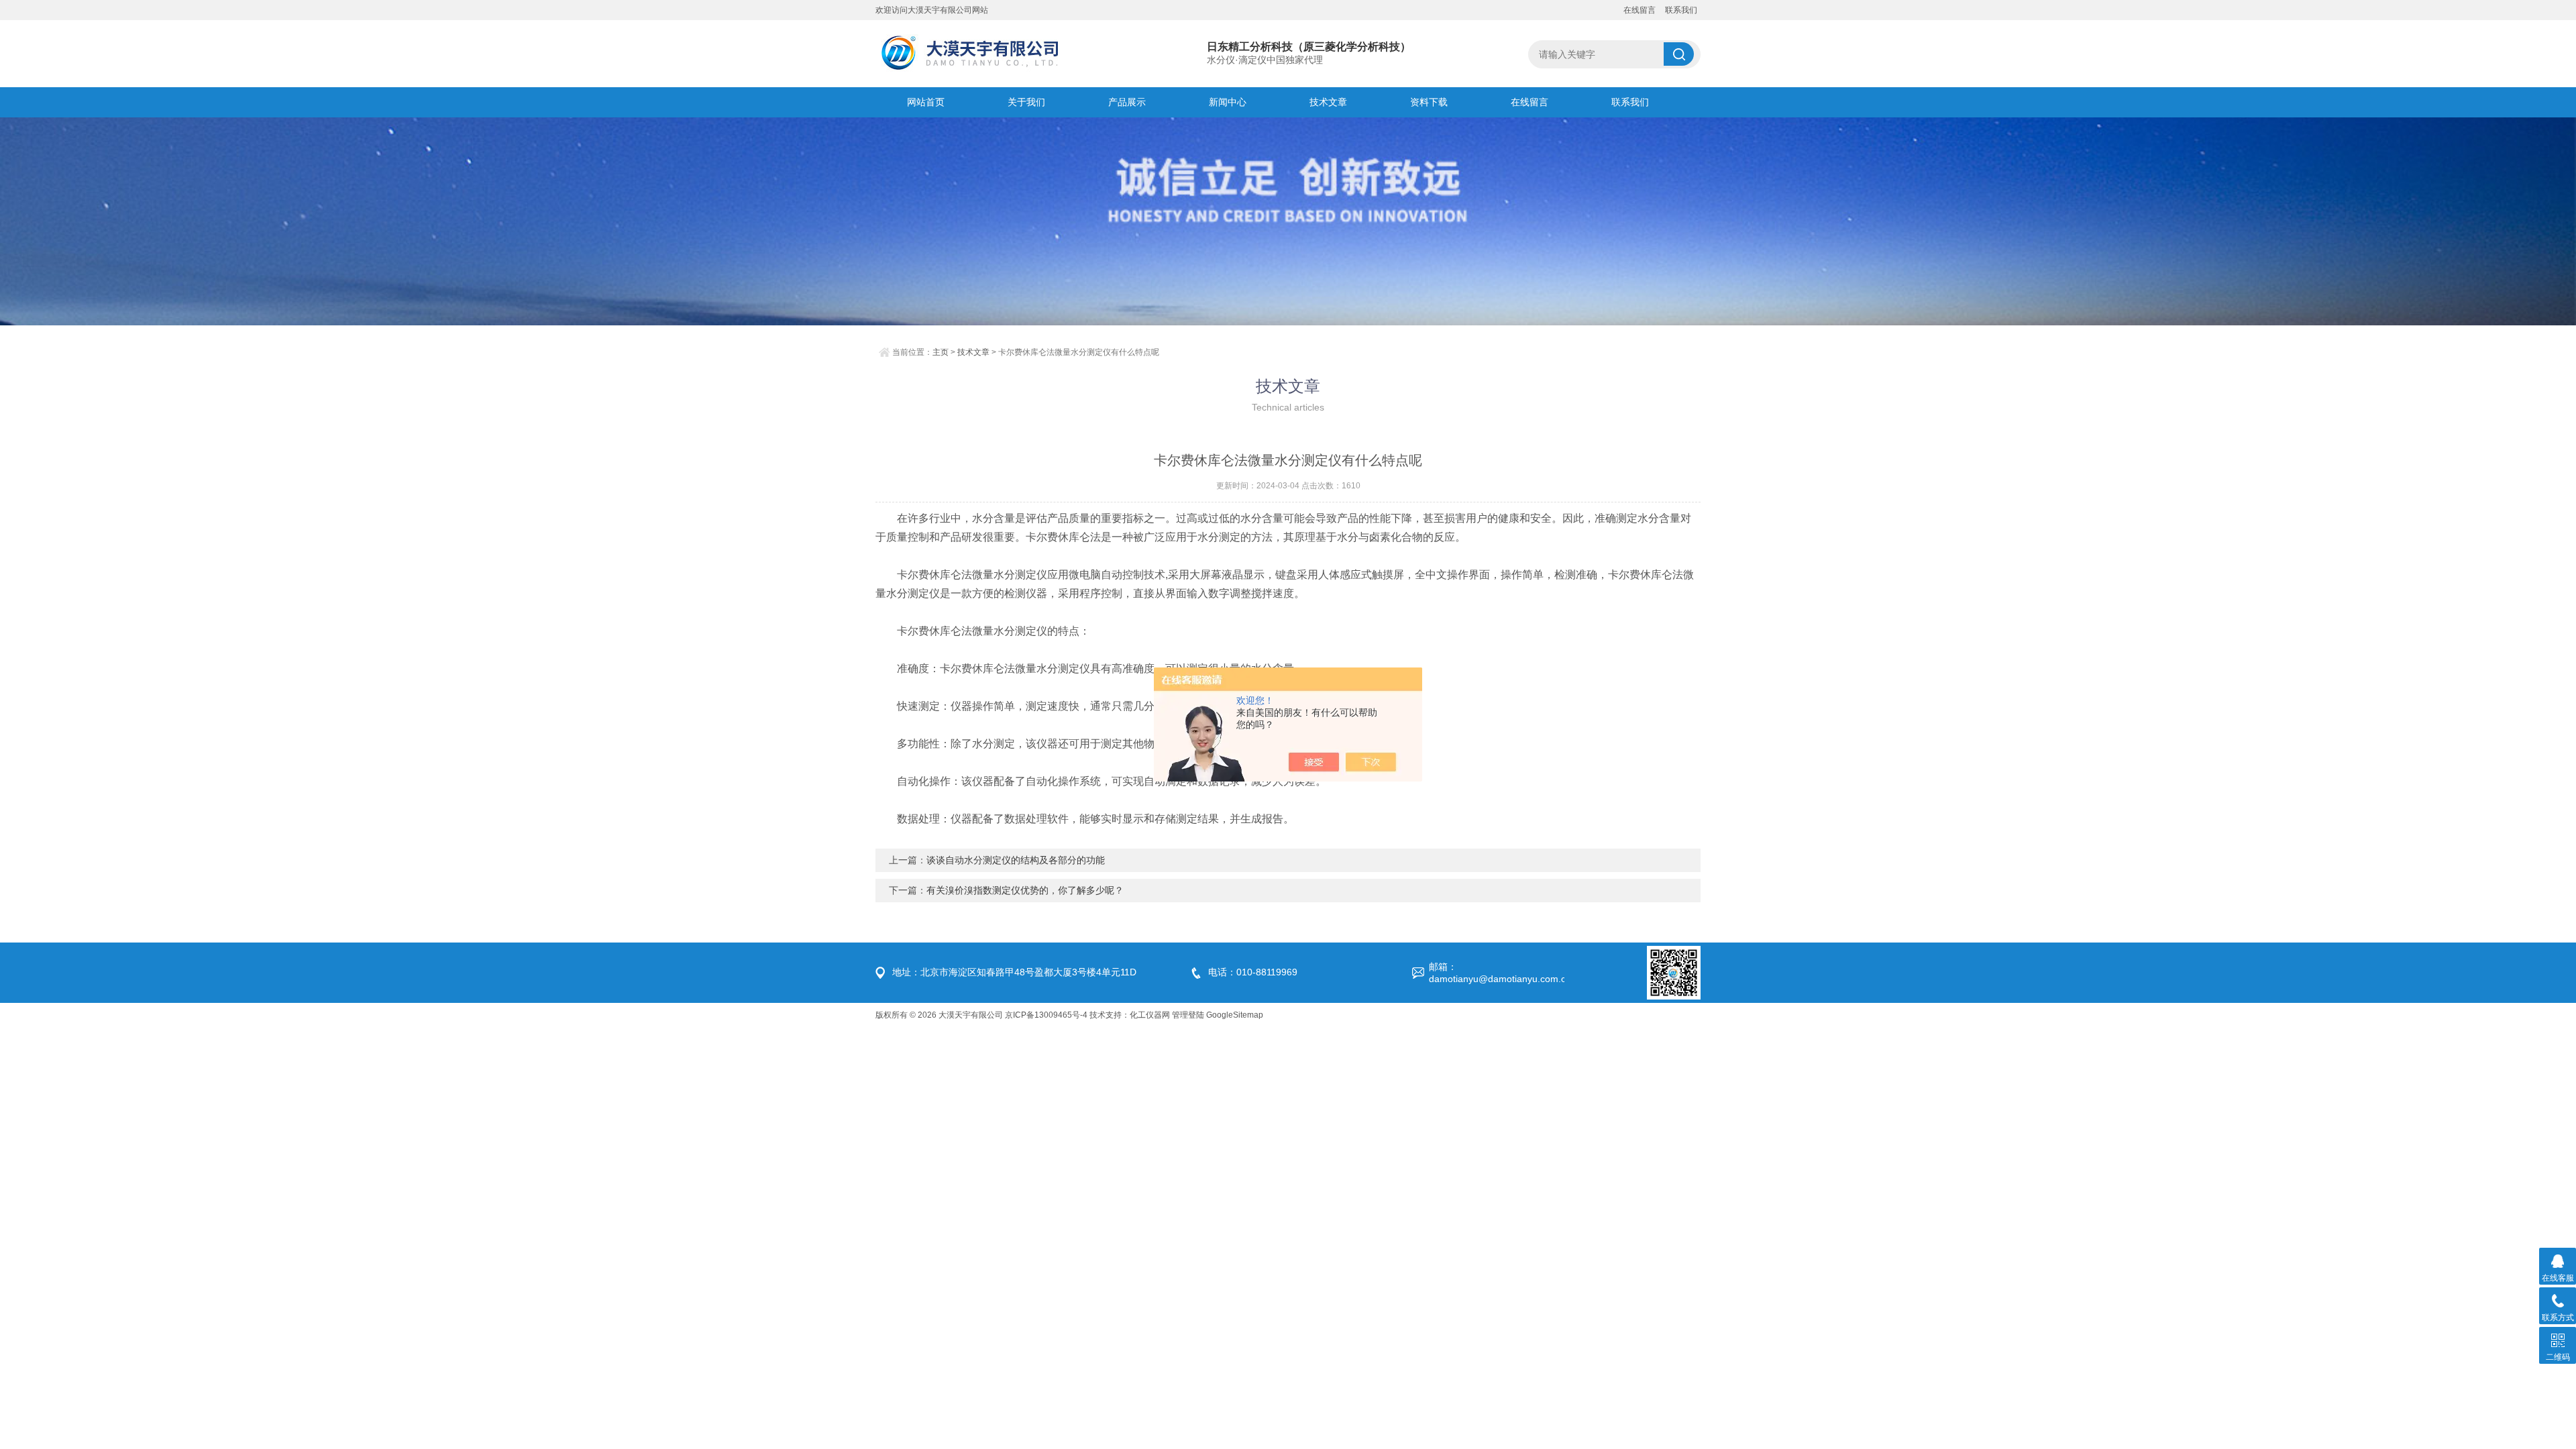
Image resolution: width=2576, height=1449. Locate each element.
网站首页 (926, 102)
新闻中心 (1228, 102)
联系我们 (1681, 10)
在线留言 (1640, 10)
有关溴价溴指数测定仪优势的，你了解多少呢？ (1025, 890)
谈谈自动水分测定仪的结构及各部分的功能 (1016, 860)
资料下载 (1429, 102)
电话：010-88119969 (1253, 972)
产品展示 (1127, 102)
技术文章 (1328, 102)
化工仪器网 (1150, 1015)
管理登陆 (1188, 1015)
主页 (941, 352)
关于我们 (1026, 102)
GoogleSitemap (1235, 1015)
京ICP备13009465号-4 (1046, 1015)
